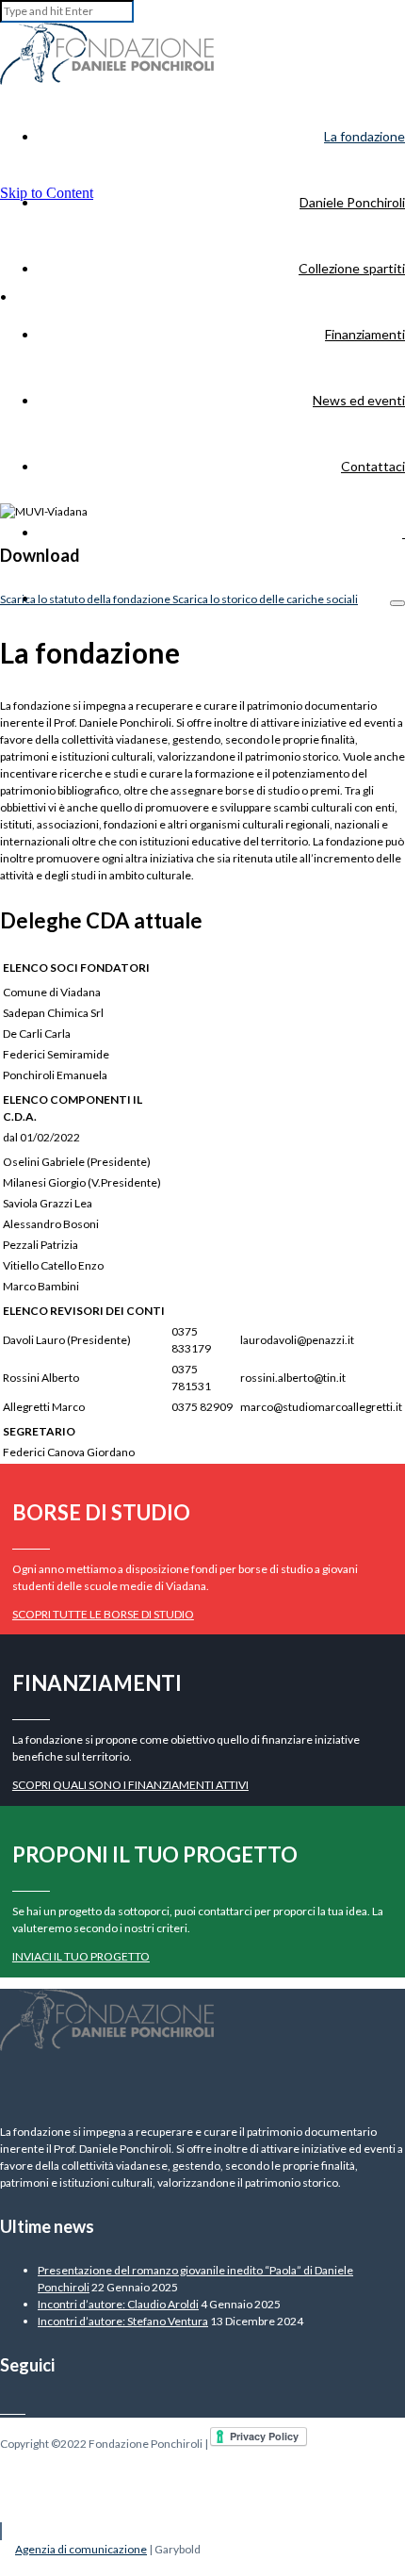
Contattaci (373, 466)
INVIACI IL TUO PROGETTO (81, 1956)
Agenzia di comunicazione (81, 2549)
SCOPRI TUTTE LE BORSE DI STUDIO (103, 1614)
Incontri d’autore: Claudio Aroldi (118, 2304)
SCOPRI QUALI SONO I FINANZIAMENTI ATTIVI (130, 1785)
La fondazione (364, 136)
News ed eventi (359, 400)
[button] (397, 603)
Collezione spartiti (352, 268)
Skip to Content (47, 193)
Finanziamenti (365, 334)
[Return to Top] (1, 2531)
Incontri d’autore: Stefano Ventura (123, 2321)
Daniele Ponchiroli (352, 202)
